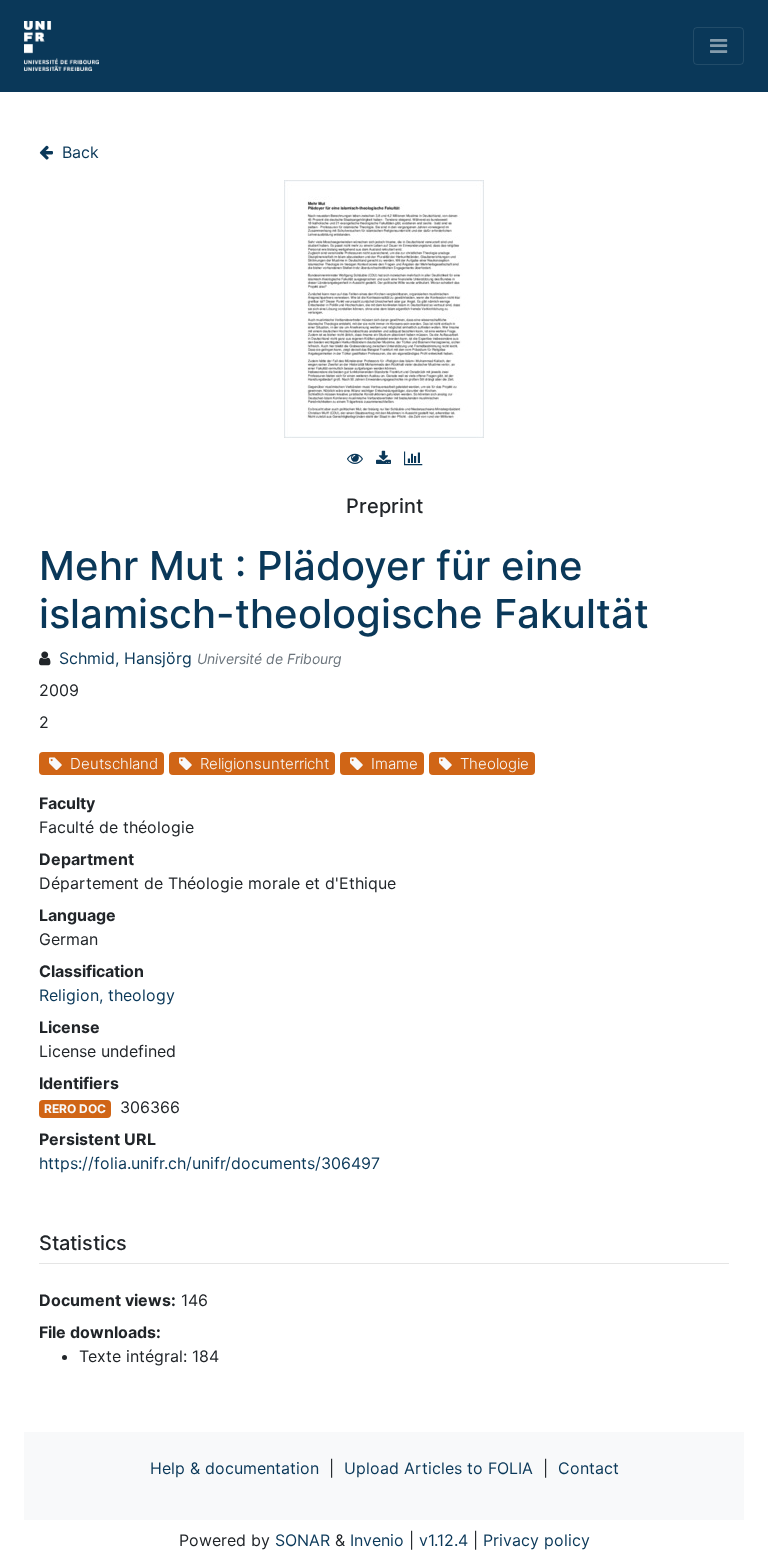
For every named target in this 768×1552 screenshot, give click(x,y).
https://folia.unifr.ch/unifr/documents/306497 (209, 1163)
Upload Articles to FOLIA (438, 1468)
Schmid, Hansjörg (125, 658)
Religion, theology (107, 995)
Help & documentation (234, 1468)
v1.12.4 (443, 1540)
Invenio (377, 1540)
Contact (588, 1468)
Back (78, 152)
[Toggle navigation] (718, 46)
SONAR (302, 1540)
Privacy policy (536, 1540)
